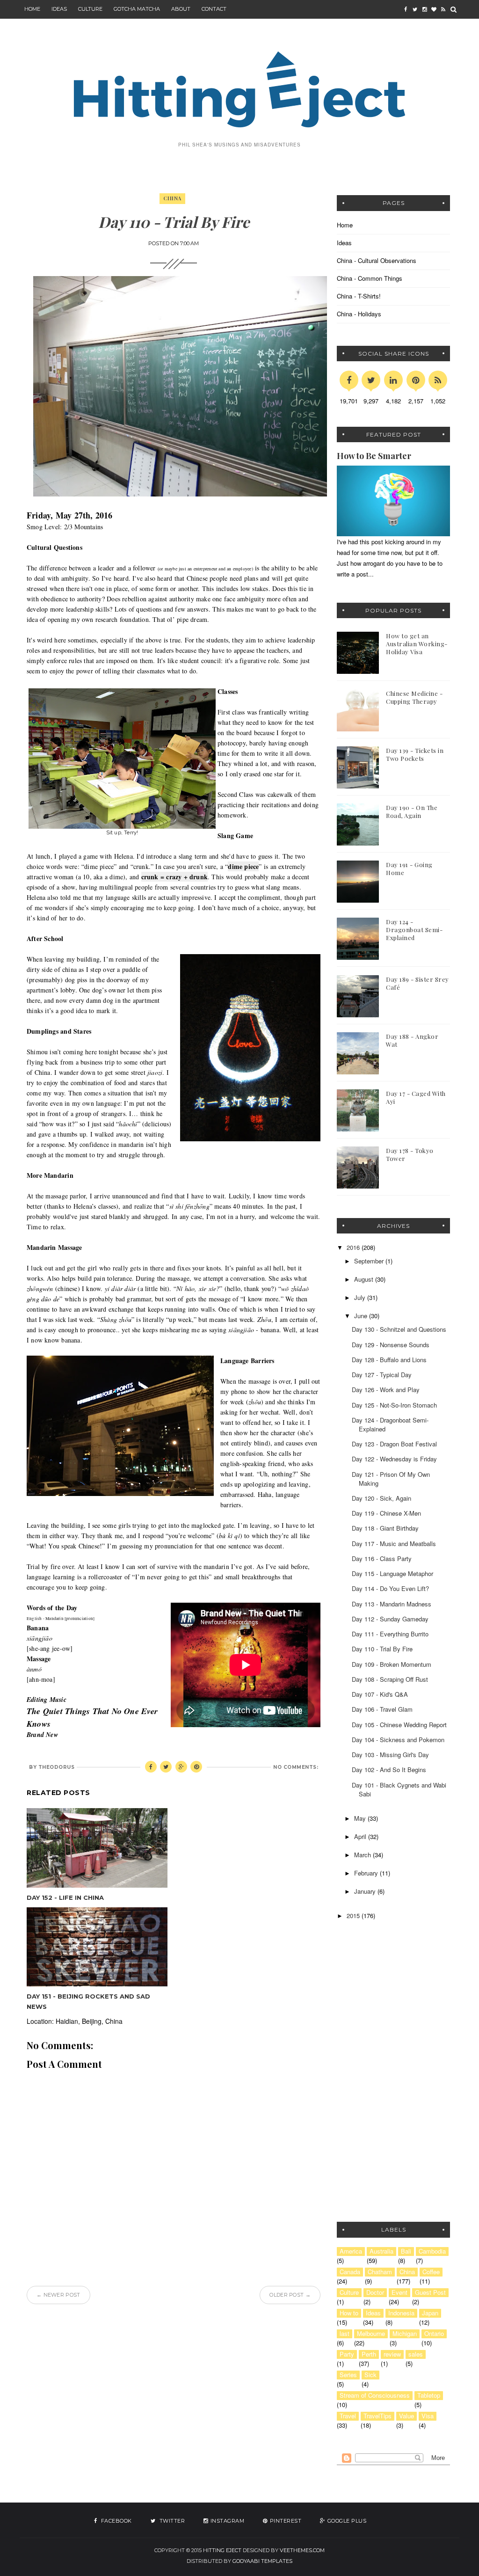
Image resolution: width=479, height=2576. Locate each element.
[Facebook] (349, 380)
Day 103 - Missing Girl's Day (390, 1755)
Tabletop (429, 2395)
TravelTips (377, 2416)
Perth (369, 2354)
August (365, 1279)
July (361, 1297)
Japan (430, 2313)
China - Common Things (370, 278)
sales (416, 2354)
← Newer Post (58, 2295)
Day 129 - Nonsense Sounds (391, 1345)
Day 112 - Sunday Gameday (390, 1619)
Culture (90, 9)
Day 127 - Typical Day (382, 1375)
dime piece (243, 866)
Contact (214, 9)
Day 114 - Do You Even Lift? (390, 1588)
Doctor (375, 2292)
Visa (428, 2416)
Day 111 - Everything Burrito (390, 1634)
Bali (406, 2251)
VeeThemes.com (302, 2550)
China (172, 198)
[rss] (443, 9)
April (361, 1836)
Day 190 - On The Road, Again (412, 811)
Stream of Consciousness (375, 2395)
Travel (348, 2416)
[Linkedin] (393, 380)
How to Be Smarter (374, 456)
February (367, 1873)
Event (399, 2292)
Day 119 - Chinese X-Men (386, 1513)
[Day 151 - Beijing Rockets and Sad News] (97, 1947)
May (361, 1818)
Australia (381, 2251)
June (362, 1316)
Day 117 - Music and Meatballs (394, 1543)
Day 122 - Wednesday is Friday (394, 1459)
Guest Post (430, 2292)
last (345, 2334)
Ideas (344, 243)
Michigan (405, 2334)
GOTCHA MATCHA (137, 9)
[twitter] (415, 9)
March (363, 1855)
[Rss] (438, 380)
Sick (370, 2375)
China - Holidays (359, 314)
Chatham (380, 2272)
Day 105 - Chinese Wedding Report (399, 1725)
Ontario (434, 2334)
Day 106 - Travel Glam (382, 1709)
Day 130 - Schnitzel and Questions (399, 1329)
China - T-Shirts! (359, 296)
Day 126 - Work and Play (386, 1390)
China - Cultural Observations (377, 260)
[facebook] (406, 9)
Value (406, 2416)
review (392, 2354)
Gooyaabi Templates (262, 2561)
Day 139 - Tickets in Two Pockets (415, 754)
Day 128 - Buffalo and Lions (389, 1360)
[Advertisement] (395, 2003)
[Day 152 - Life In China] (97, 1848)
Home (32, 9)
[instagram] (424, 9)
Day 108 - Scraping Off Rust (390, 1679)
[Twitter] (371, 380)
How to (349, 2313)
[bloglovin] (434, 9)
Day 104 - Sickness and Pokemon (398, 1740)
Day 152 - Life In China (65, 1897)
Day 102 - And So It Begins (389, 1770)
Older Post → (290, 2295)
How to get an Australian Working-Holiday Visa (417, 644)
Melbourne (371, 2334)
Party (347, 2354)
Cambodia (432, 2251)
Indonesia (401, 2313)
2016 (354, 1247)
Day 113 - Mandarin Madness (392, 1604)
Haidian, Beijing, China (89, 2021)
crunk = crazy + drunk (174, 877)
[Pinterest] (416, 380)
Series (348, 2375)
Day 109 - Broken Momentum (392, 1664)
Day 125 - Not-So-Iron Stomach (394, 1405)
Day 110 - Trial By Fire (382, 1649)
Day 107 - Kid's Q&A (380, 1694)
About (181, 9)
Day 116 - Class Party (382, 1558)
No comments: (296, 1767)
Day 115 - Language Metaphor (392, 1573)
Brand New (42, 1735)
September (370, 1261)
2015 (354, 1916)
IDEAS (59, 9)
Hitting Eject (222, 2550)
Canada (350, 2272)
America (351, 2251)
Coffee (431, 2272)
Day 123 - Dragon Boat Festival (394, 1444)
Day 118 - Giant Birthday (385, 1528)
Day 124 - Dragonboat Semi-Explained (414, 930)
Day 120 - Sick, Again (381, 1498)
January (366, 1891)
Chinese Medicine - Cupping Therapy (414, 697)
